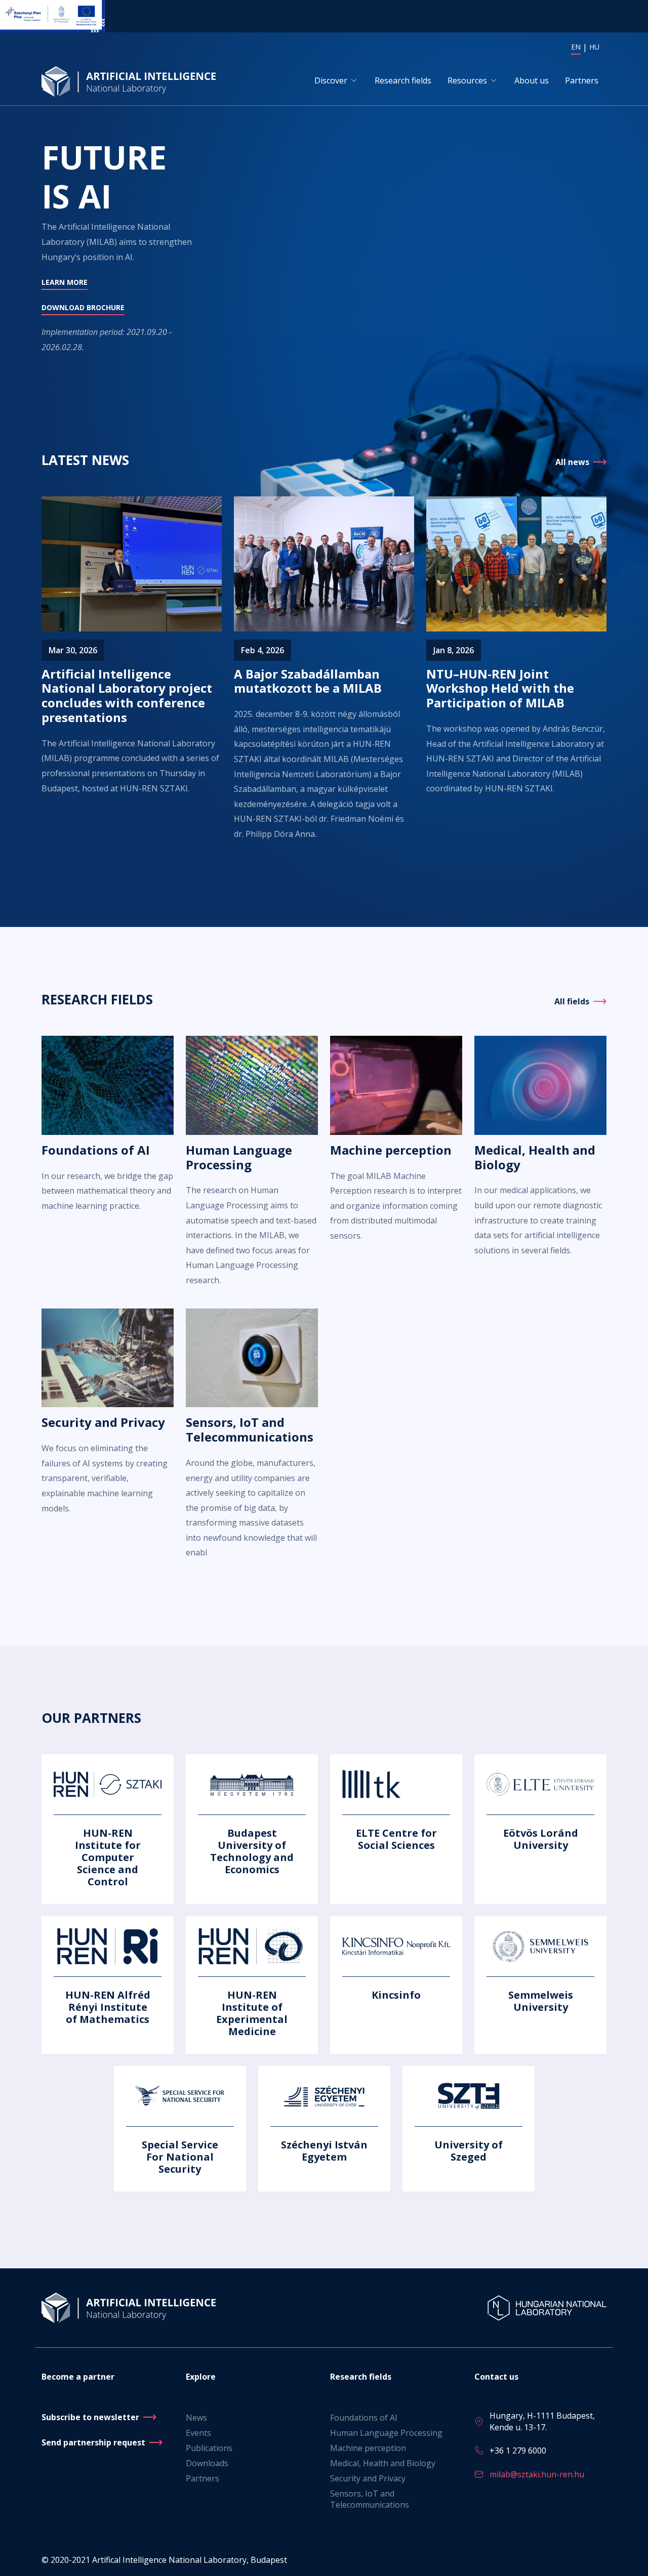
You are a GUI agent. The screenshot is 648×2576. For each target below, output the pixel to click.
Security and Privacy (368, 2478)
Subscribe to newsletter (90, 2417)
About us (532, 80)
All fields (572, 1001)
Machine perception (368, 2448)
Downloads (207, 2463)
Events (198, 2433)
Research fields (403, 80)
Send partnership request (93, 2442)
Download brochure (83, 307)
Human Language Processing (386, 2433)
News (196, 2418)
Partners (582, 80)
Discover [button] (331, 80)
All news (572, 462)
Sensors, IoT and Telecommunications (370, 2499)
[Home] (131, 81)
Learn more (65, 282)
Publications (209, 2448)
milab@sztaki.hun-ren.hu (537, 2474)
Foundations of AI (364, 2418)
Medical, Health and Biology (383, 2463)
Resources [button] (467, 80)
